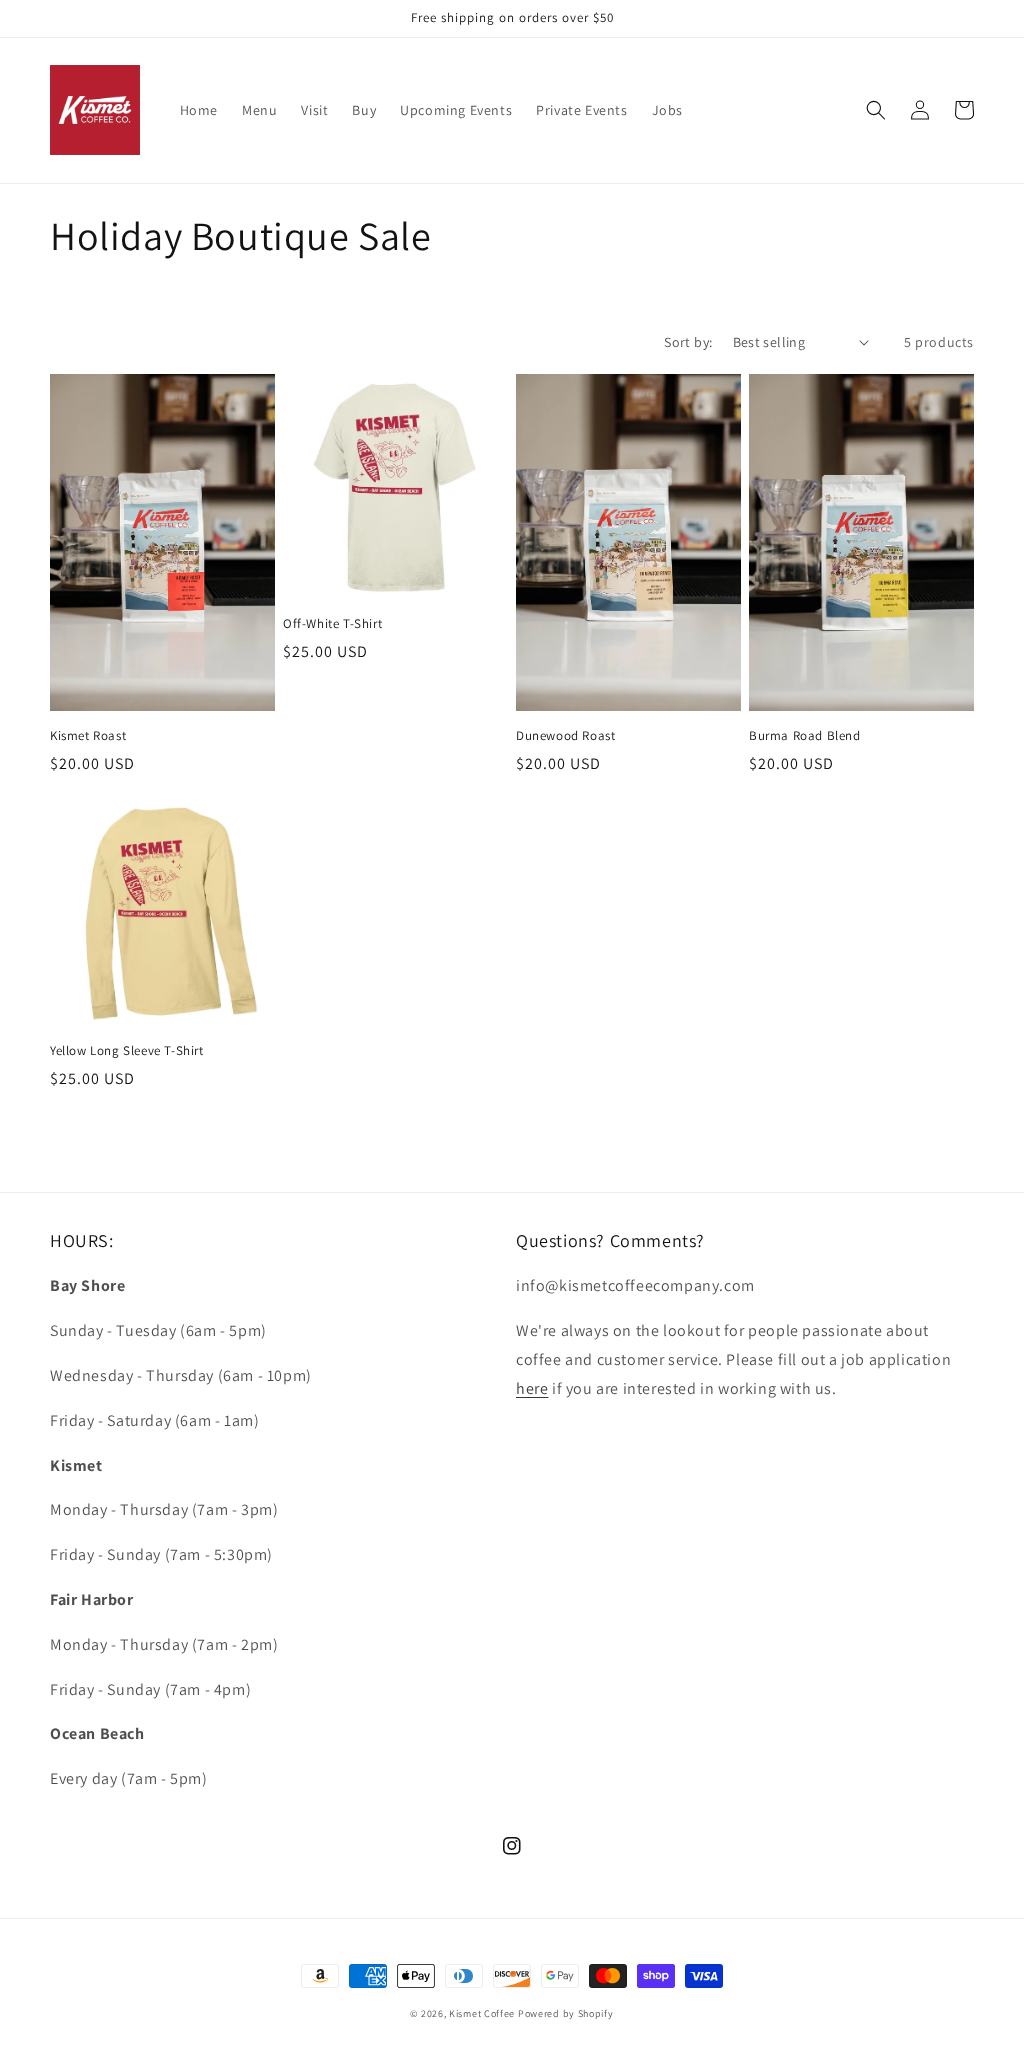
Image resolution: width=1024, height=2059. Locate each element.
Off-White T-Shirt (332, 624)
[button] (876, 110)
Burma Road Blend (805, 736)
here (532, 1388)
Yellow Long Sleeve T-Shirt (127, 1051)
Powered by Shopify (566, 2013)
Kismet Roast (88, 736)
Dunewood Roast (565, 736)
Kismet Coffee (482, 2013)
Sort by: (688, 342)
